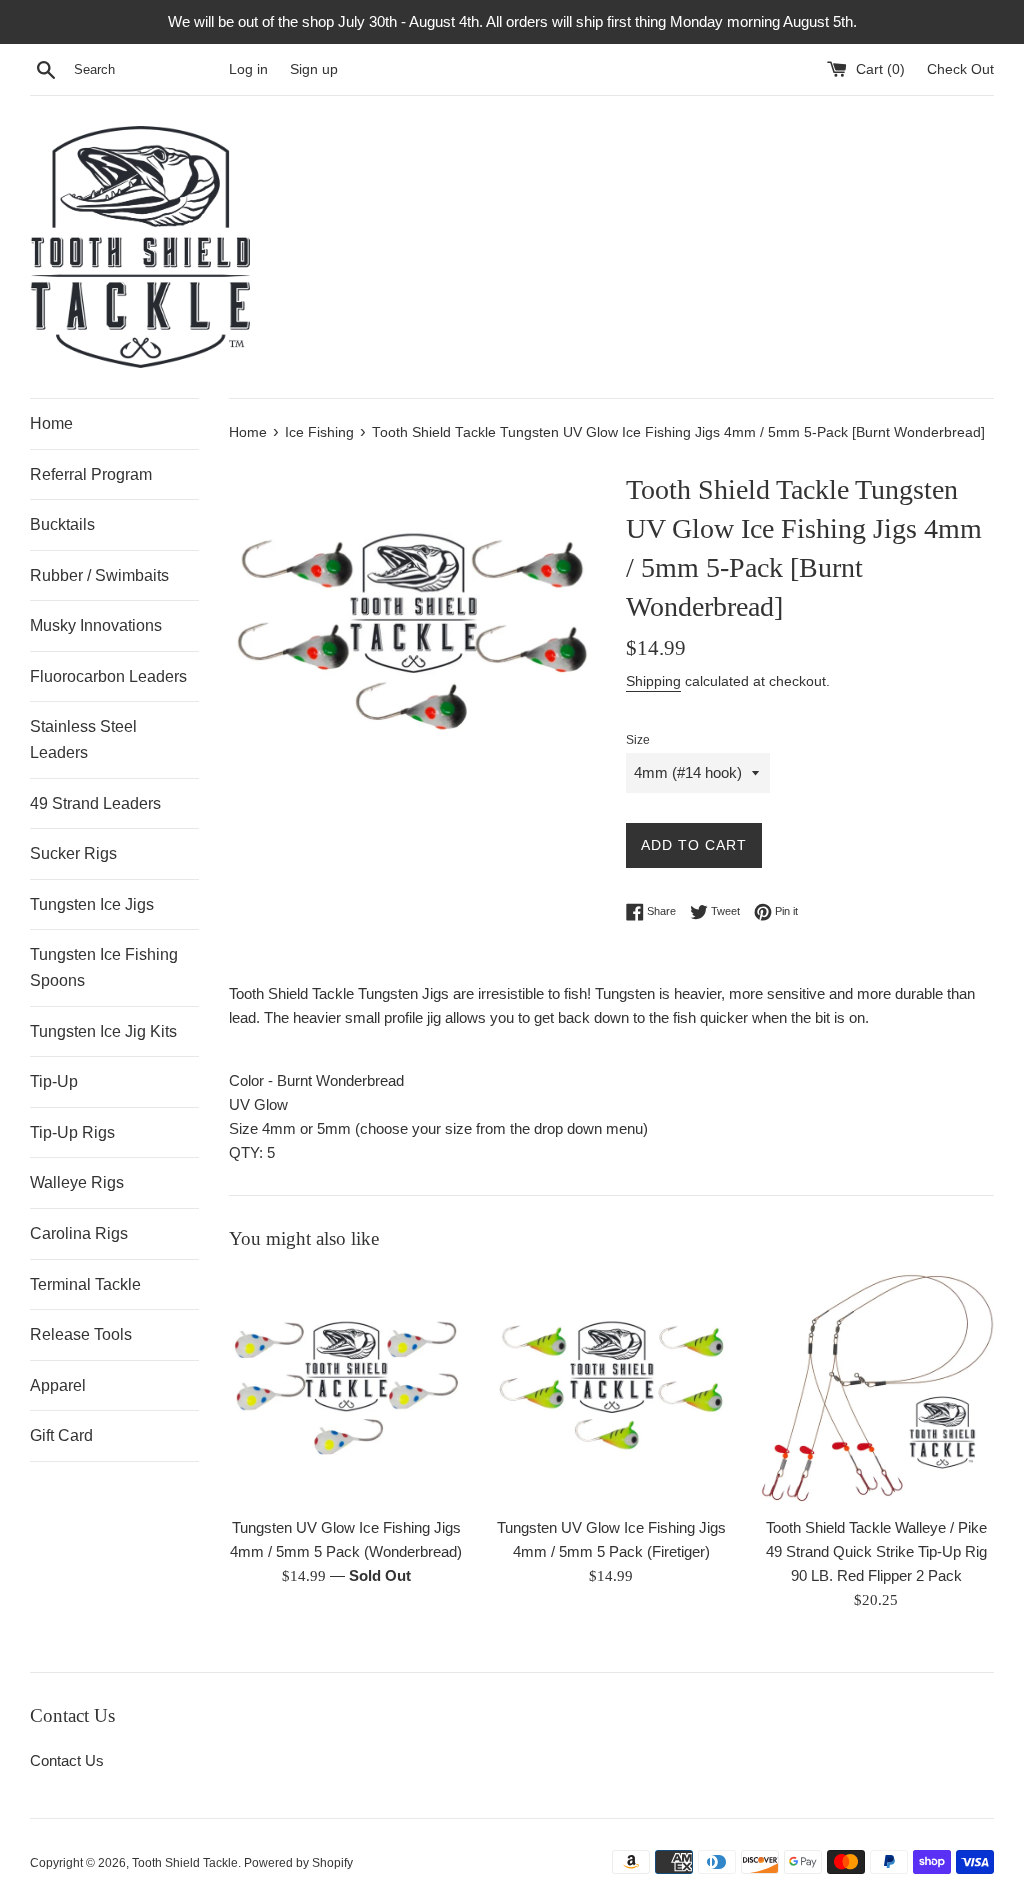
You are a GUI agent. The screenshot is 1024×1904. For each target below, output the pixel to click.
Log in (248, 69)
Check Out (960, 69)
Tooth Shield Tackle (185, 1863)
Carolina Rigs (79, 1233)
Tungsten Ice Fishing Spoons (104, 967)
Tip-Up (54, 1081)
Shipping (653, 681)
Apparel (58, 1385)
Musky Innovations (96, 625)
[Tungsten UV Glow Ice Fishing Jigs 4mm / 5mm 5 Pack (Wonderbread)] (346, 1388)
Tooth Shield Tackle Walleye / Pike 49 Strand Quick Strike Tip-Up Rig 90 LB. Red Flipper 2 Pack (876, 1551)
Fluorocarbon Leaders (108, 676)
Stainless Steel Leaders (83, 739)
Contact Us (67, 1760)
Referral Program (91, 474)
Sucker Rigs (73, 853)
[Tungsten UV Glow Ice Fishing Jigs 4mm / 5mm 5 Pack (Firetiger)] (611, 1388)
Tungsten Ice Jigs (92, 904)
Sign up (314, 69)
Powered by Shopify (298, 1863)
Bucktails (62, 524)
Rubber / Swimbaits (99, 575)
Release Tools (81, 1334)
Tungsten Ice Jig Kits (103, 1031)
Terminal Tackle (85, 1284)
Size (638, 740)
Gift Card (61, 1435)
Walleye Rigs (77, 1182)
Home (51, 423)
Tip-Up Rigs (72, 1132)
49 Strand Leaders (95, 803)
